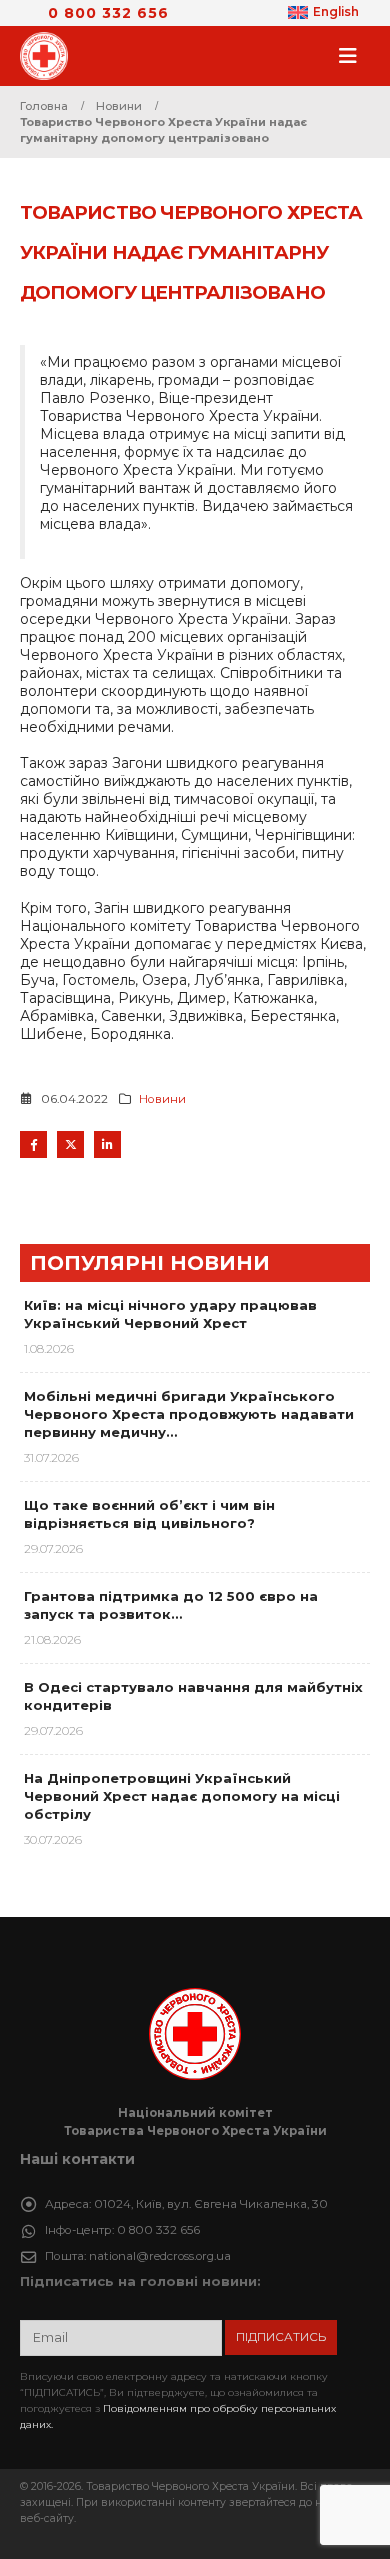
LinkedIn (107, 1144)
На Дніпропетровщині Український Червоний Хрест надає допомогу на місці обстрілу (182, 1796)
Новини (162, 1099)
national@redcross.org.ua (160, 2256)
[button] (354, 56)
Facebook (33, 1144)
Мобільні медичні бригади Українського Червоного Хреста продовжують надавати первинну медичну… (189, 1414)
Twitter (70, 1144)
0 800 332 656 (108, 13)
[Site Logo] (50, 56)
